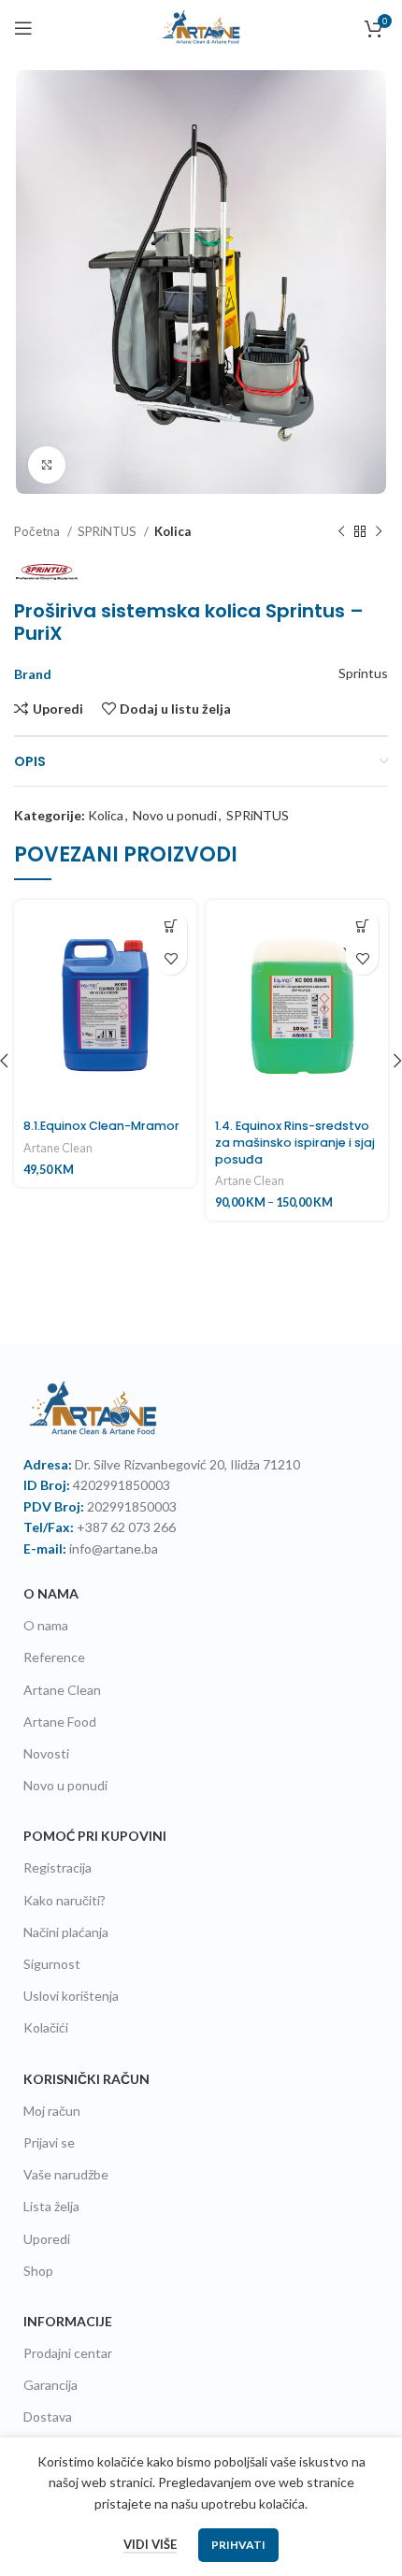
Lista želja (51, 2206)
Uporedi (47, 2239)
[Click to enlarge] (47, 465)
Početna (38, 531)
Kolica (172, 531)
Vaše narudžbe (66, 2174)
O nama (46, 1625)
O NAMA (51, 1593)
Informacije (68, 2321)
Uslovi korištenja (71, 1996)
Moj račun (52, 2111)
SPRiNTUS (108, 531)
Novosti (46, 1753)
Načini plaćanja (66, 1932)
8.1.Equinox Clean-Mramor (101, 1126)
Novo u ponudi (175, 815)
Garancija (50, 2385)
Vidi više (150, 2544)
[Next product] (379, 531)
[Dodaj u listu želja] (171, 958)
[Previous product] (341, 531)
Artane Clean (58, 1148)
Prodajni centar (68, 2353)
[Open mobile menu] (23, 28)
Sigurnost (52, 1964)
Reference (54, 1657)
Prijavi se (49, 2142)
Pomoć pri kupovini (95, 1836)
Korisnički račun (86, 2079)
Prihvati (238, 2545)
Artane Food (60, 1722)
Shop (38, 2271)
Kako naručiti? (65, 1900)
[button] (171, 926)
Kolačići (46, 2027)
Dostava (48, 2417)
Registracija (57, 1867)
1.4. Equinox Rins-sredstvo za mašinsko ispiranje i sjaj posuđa (295, 1142)
